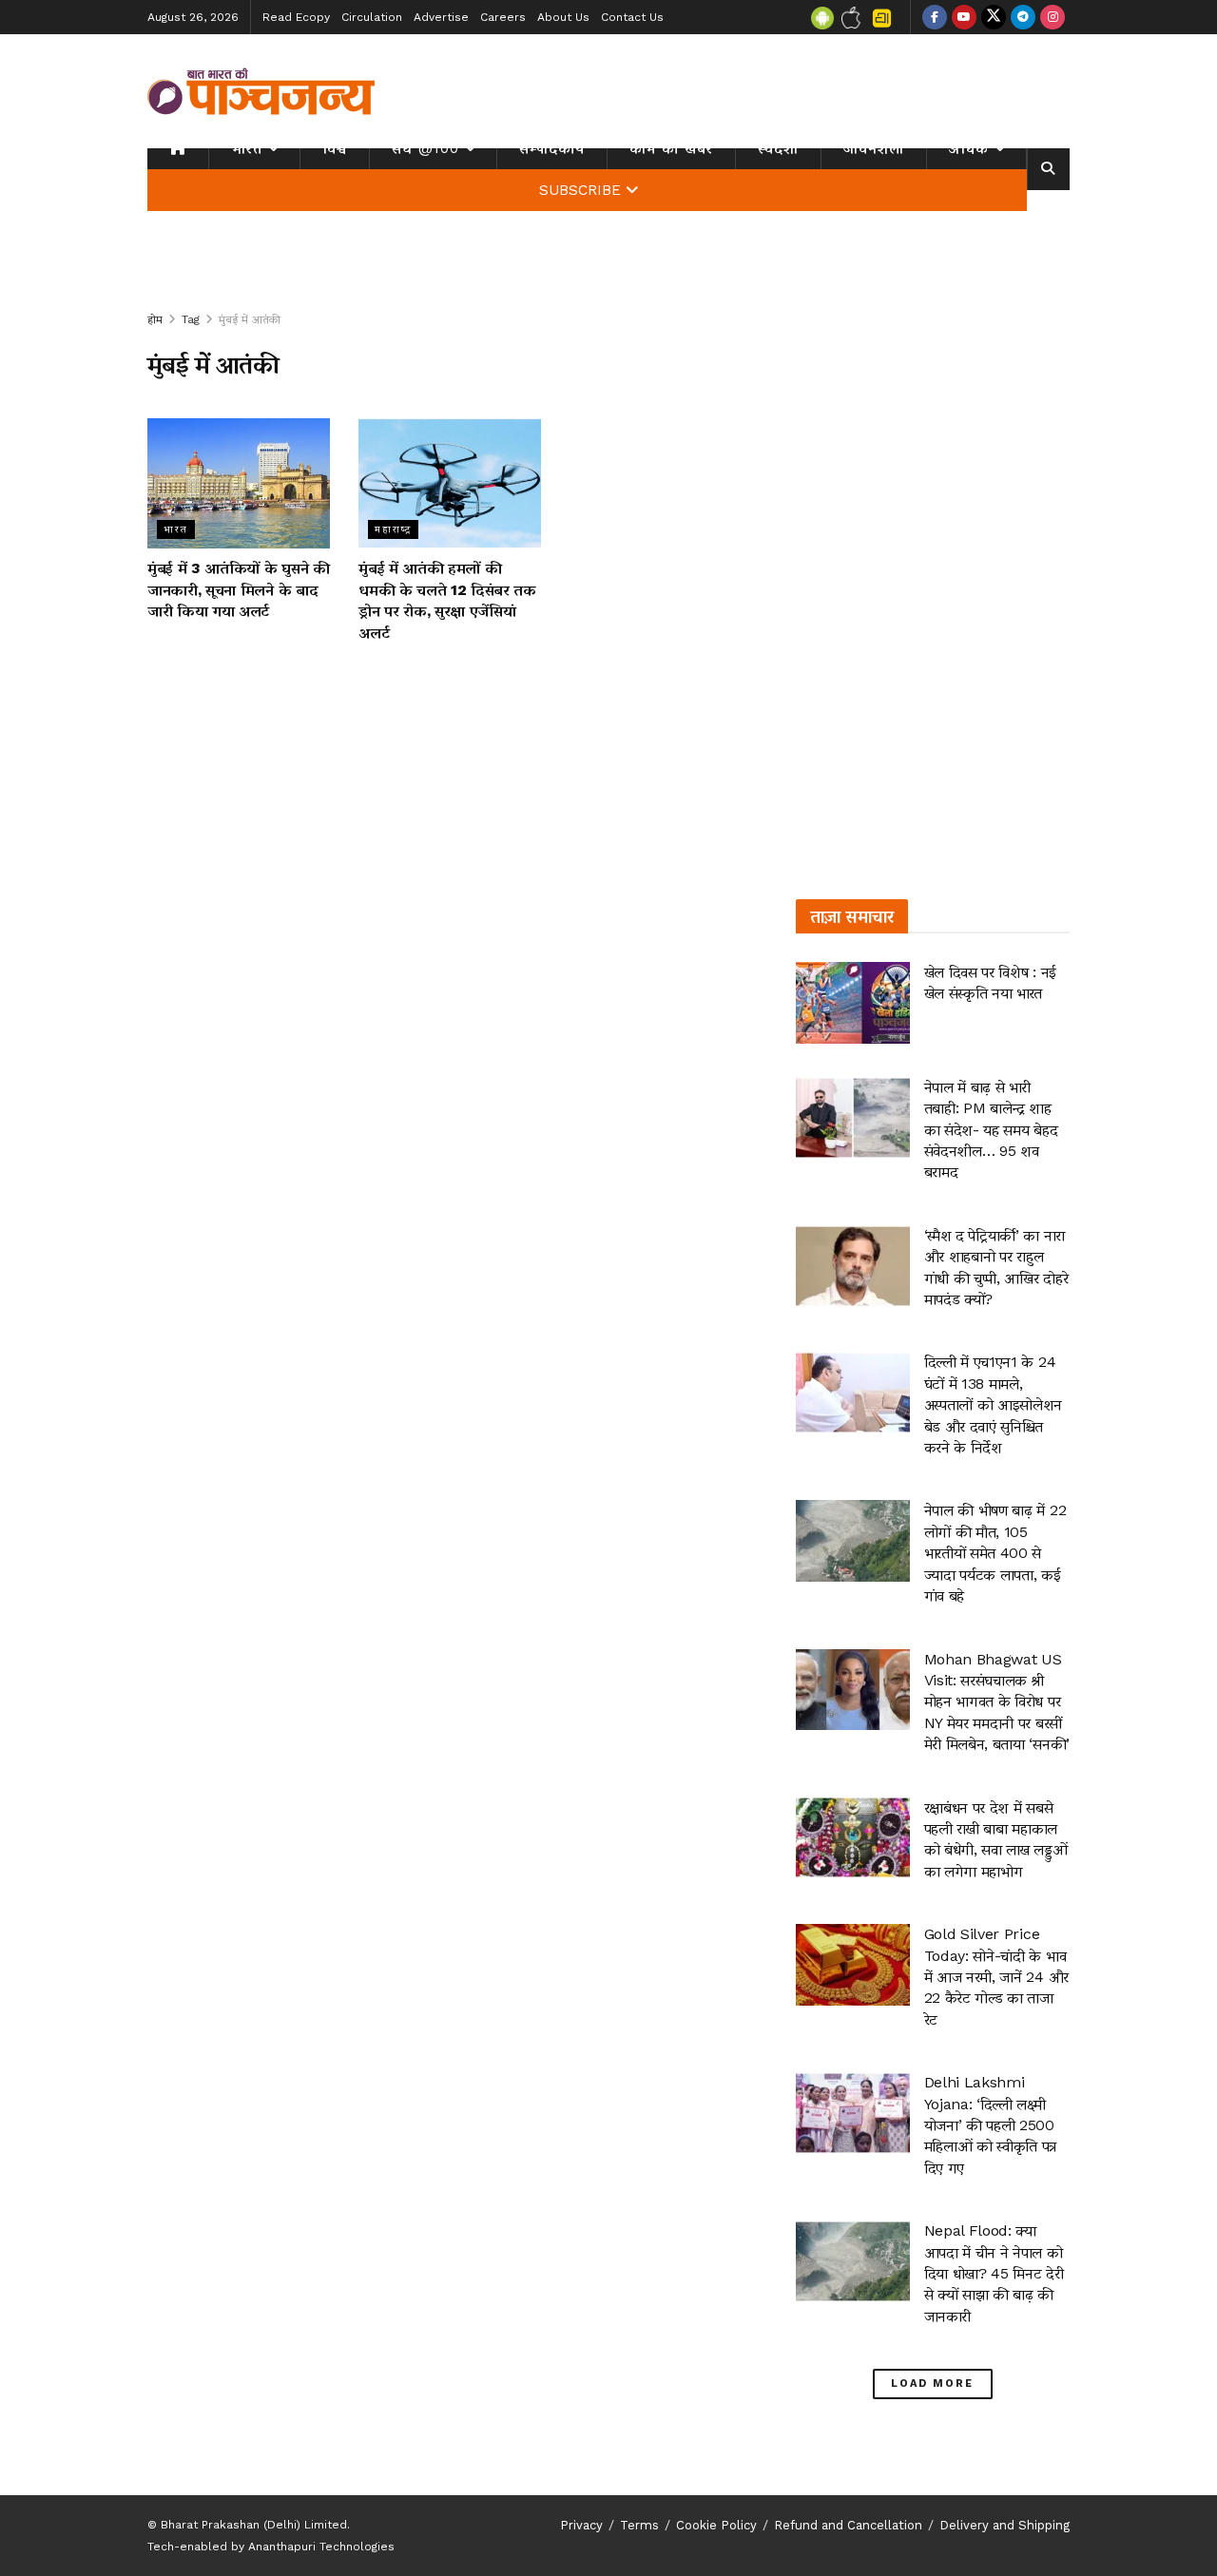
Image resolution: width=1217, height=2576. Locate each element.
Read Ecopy (296, 17)
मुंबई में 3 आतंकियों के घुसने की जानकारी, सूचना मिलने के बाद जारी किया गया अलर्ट (239, 589)
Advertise (441, 17)
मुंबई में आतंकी (250, 319)
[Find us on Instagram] (1053, 17)
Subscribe (580, 190)
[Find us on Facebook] (935, 17)
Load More (932, 2384)
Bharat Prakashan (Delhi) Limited (254, 2525)
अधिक (969, 148)
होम (155, 319)
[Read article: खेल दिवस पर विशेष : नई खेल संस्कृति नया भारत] (853, 1003)
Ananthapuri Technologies (321, 2547)
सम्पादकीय (552, 148)
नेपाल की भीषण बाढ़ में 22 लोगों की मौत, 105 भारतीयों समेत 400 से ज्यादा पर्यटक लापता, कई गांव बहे (995, 1553)
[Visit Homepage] (261, 91)
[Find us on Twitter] (994, 17)
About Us (563, 17)
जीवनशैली (874, 148)
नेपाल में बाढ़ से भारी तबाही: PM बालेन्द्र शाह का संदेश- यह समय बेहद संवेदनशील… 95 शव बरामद (991, 1130)
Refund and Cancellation (848, 2525)
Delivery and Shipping (1005, 2525)
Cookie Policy (716, 2525)
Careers (503, 17)
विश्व (335, 148)
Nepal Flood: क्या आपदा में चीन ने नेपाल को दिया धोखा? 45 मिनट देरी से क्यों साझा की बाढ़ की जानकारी (994, 2273)
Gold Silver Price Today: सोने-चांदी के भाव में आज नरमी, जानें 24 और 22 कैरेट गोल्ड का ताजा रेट (996, 1977)
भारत (247, 148)
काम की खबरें (671, 148)
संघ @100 (425, 148)
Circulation (372, 17)
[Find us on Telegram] (1023, 17)
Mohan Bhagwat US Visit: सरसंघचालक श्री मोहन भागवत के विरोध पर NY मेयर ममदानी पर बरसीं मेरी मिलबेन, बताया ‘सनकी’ (997, 1702)
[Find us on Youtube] (964, 17)
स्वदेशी (778, 148)
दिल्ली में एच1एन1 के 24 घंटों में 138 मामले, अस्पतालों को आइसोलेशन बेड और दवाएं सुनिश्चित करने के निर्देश (994, 1404)
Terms (639, 2525)
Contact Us (632, 17)
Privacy (581, 2525)
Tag (191, 319)
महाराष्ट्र (393, 529)
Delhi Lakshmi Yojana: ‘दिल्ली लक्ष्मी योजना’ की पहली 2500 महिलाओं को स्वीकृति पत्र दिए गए (991, 2125)
